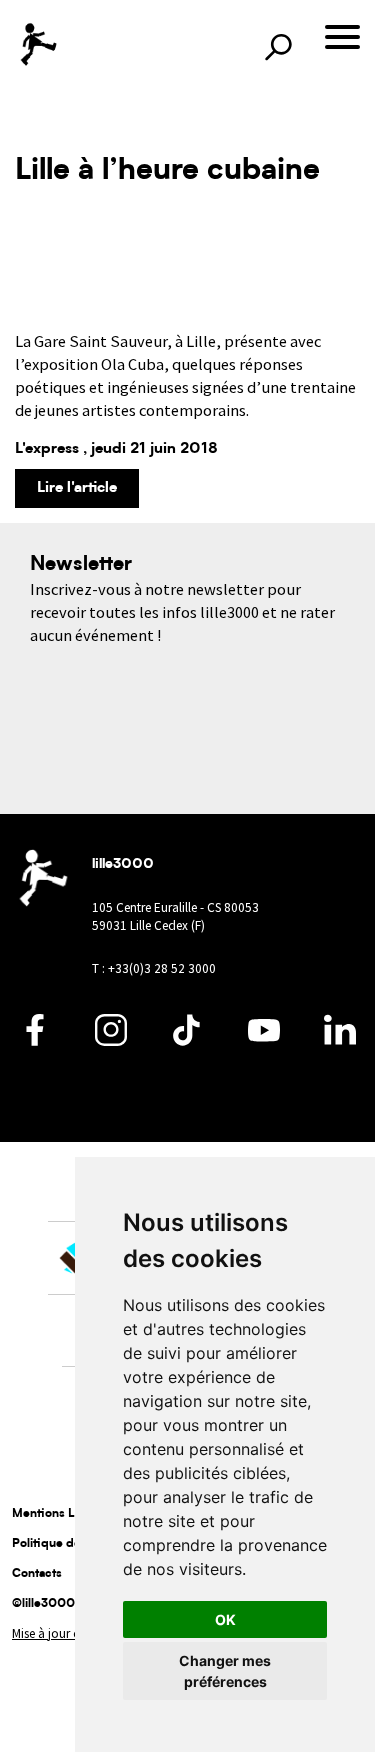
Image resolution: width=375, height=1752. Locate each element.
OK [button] (225, 1619)
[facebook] (35, 1041)
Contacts (37, 1574)
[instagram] (111, 1041)
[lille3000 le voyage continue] (37, 44)
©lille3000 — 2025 (69, 1604)
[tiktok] (188, 1041)
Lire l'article (77, 488)
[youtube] (264, 1041)
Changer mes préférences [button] (225, 1671)
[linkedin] (340, 1041)
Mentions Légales (61, 1514)
